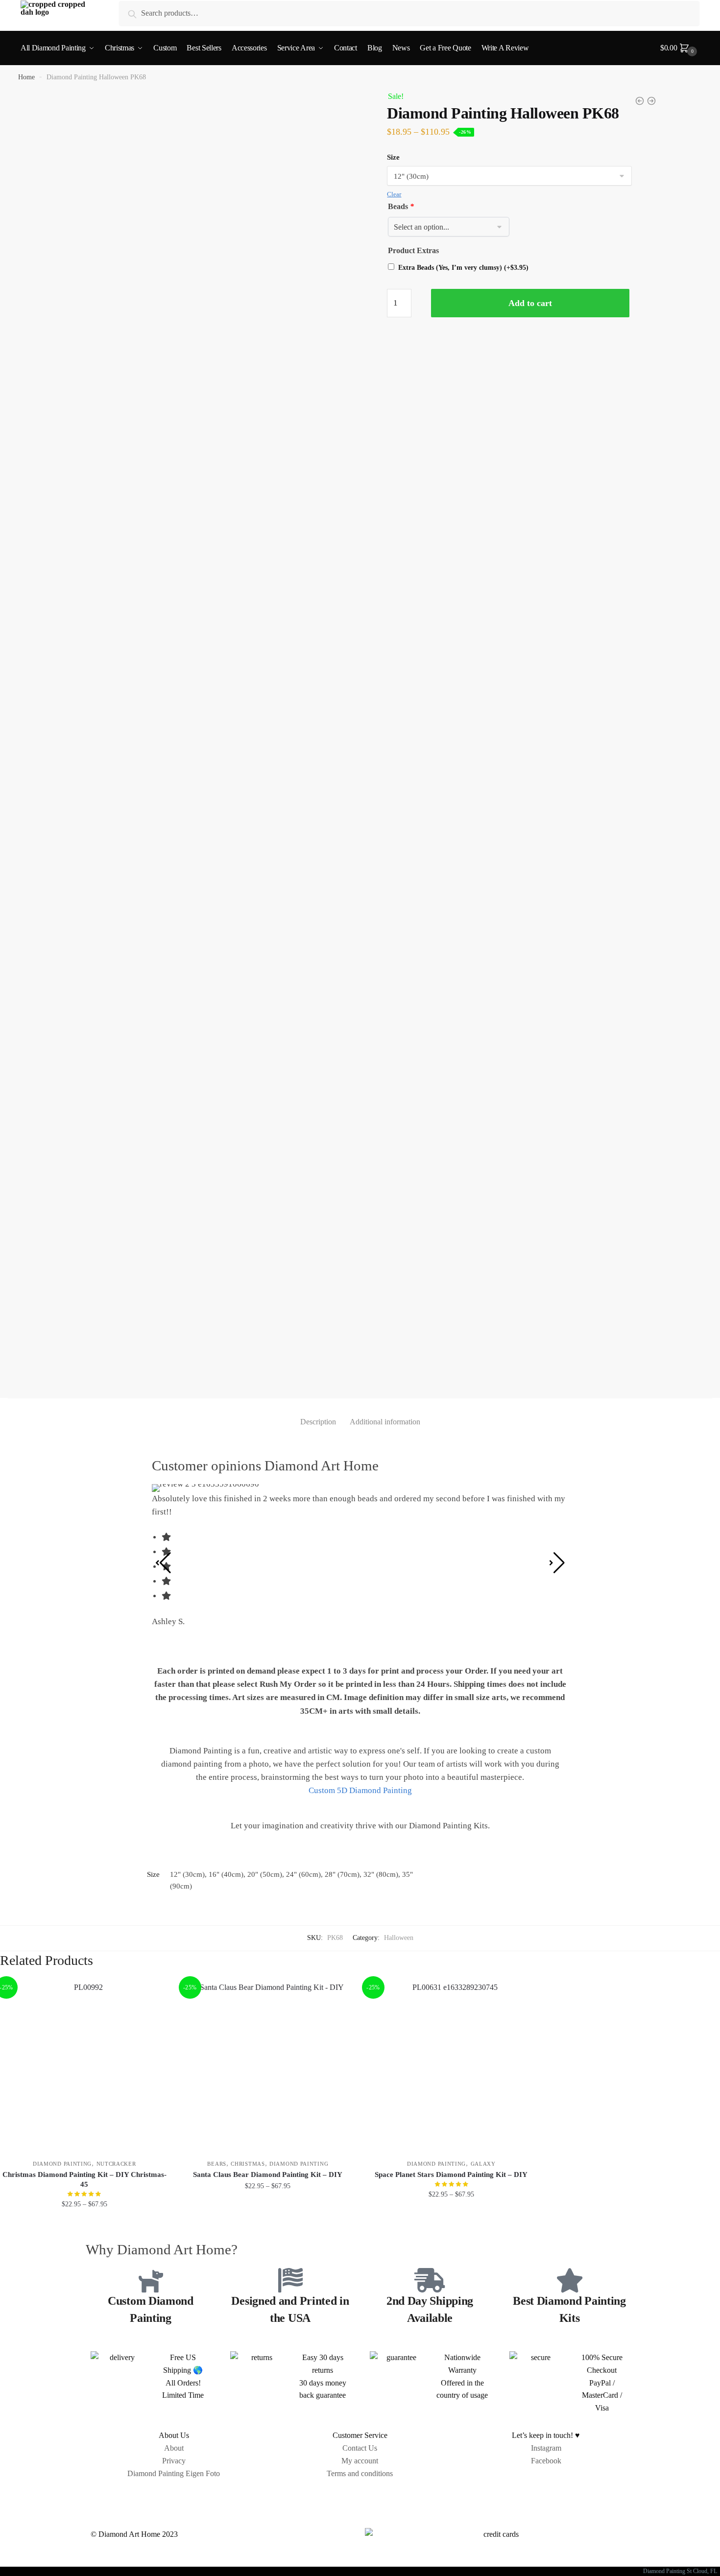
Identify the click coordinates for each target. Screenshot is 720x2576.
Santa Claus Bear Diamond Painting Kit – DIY (268, 2174)
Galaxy (483, 2164)
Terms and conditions (360, 2473)
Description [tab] (318, 1422)
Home (26, 77)
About (174, 2448)
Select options (84, 2226)
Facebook (546, 2461)
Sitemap (360, 2496)
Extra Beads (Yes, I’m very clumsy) (463, 268)
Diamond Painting (62, 2164)
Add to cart (530, 303)
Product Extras (413, 250)
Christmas (248, 2164)
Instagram (546, 2448)
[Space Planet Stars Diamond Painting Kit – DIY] (451, 2066)
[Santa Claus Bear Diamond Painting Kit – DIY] (268, 2066)
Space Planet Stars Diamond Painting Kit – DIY (451, 2174)
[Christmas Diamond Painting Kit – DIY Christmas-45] (84, 2066)
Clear (394, 194)
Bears (217, 2164)
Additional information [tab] (385, 1422)
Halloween (399, 1938)
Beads (401, 206)
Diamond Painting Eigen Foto (174, 2473)
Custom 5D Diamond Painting (360, 1790)
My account (360, 2461)
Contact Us (360, 2448)
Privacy (174, 2461)
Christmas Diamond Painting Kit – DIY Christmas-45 (84, 2179)
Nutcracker (116, 2164)
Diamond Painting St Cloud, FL (682, 2571)
